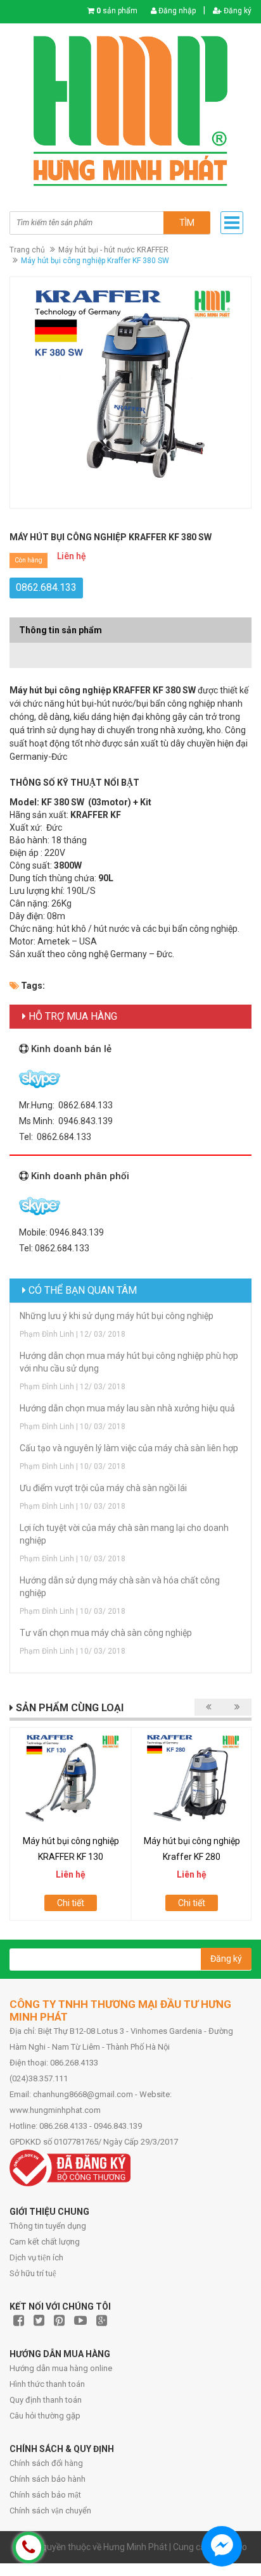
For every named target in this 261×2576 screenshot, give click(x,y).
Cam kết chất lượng (45, 2242)
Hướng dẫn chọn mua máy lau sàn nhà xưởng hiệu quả (127, 1408)
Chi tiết (71, 1903)
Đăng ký (237, 11)
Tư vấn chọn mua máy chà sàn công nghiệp (106, 1633)
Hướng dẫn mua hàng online (61, 2368)
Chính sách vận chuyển (50, 2511)
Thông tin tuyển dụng (48, 2226)
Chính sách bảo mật (45, 2495)
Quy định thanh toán (46, 2400)
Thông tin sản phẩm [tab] (60, 630)
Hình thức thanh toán (47, 2384)
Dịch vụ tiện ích (36, 2257)
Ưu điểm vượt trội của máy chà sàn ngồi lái (103, 1488)
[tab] (130, 649)
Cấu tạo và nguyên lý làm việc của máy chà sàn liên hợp (129, 1448)
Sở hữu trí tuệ (33, 2273)
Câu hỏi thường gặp (45, 2416)
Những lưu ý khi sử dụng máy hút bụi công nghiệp (117, 1316)
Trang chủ (27, 250)
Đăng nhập (176, 11)
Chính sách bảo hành (48, 2479)
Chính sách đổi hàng (46, 2463)
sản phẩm (117, 11)
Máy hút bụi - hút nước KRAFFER (113, 250)
